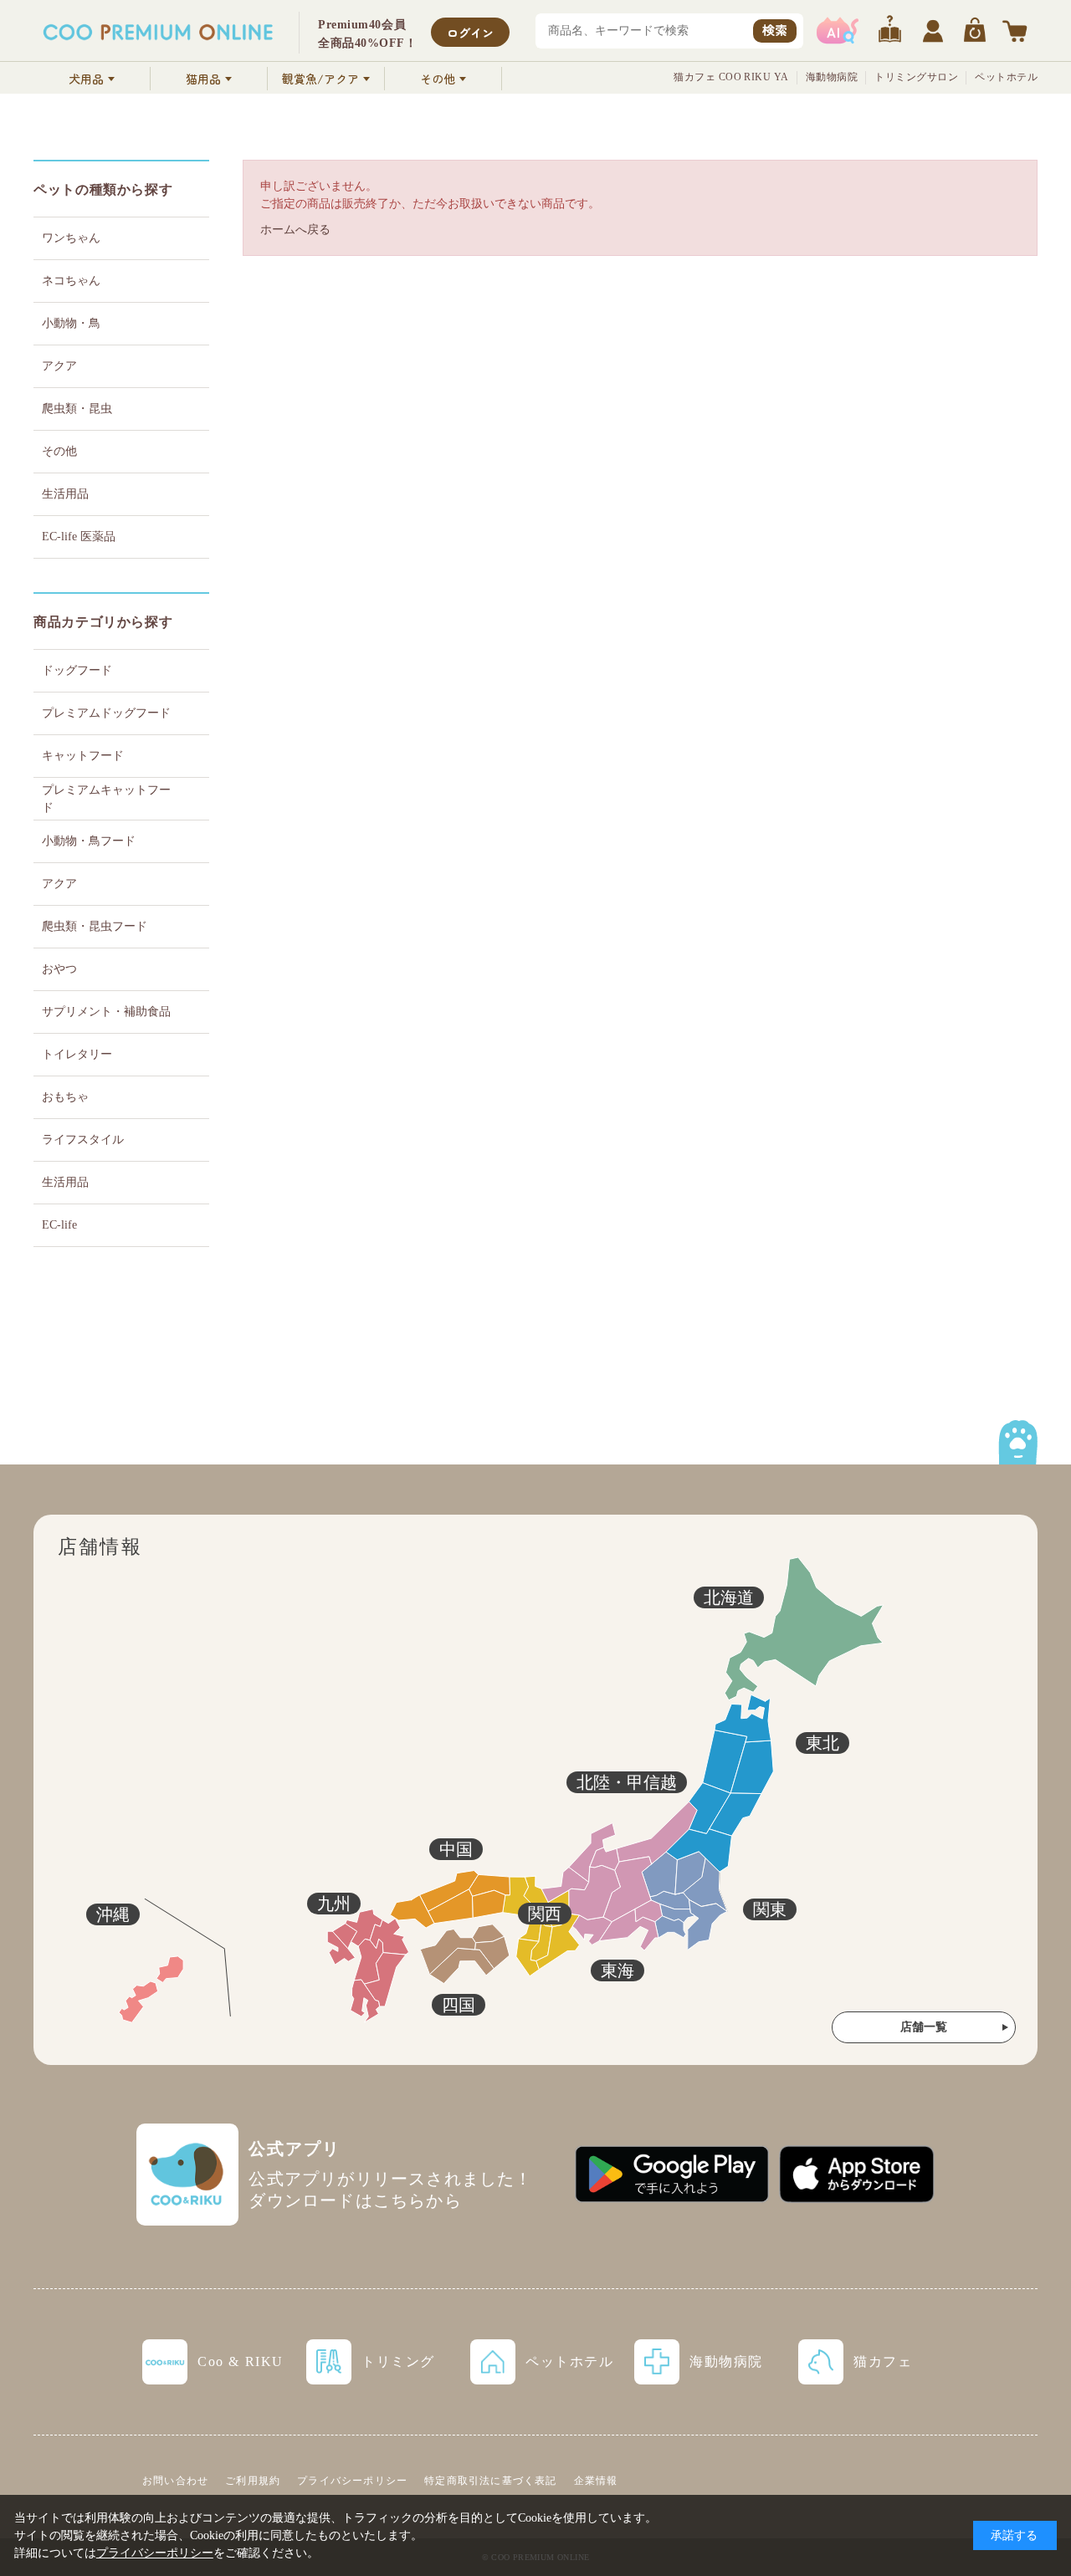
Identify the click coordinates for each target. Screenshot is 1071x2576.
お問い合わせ (175, 2481)
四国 (459, 2005)
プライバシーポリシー (352, 2481)
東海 (617, 1970)
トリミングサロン (916, 77)
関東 (770, 1909)
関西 (545, 1914)
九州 (334, 1904)
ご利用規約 (253, 2481)
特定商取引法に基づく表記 (490, 2481)
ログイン (470, 33)
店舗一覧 (924, 2027)
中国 (456, 1849)
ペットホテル (1006, 77)
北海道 (729, 1597)
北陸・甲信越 (627, 1782)
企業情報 (596, 2481)
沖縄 (113, 1914)
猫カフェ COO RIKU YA (731, 77)
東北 (822, 1743)
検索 (775, 30)
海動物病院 (832, 77)
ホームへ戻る (295, 230)
